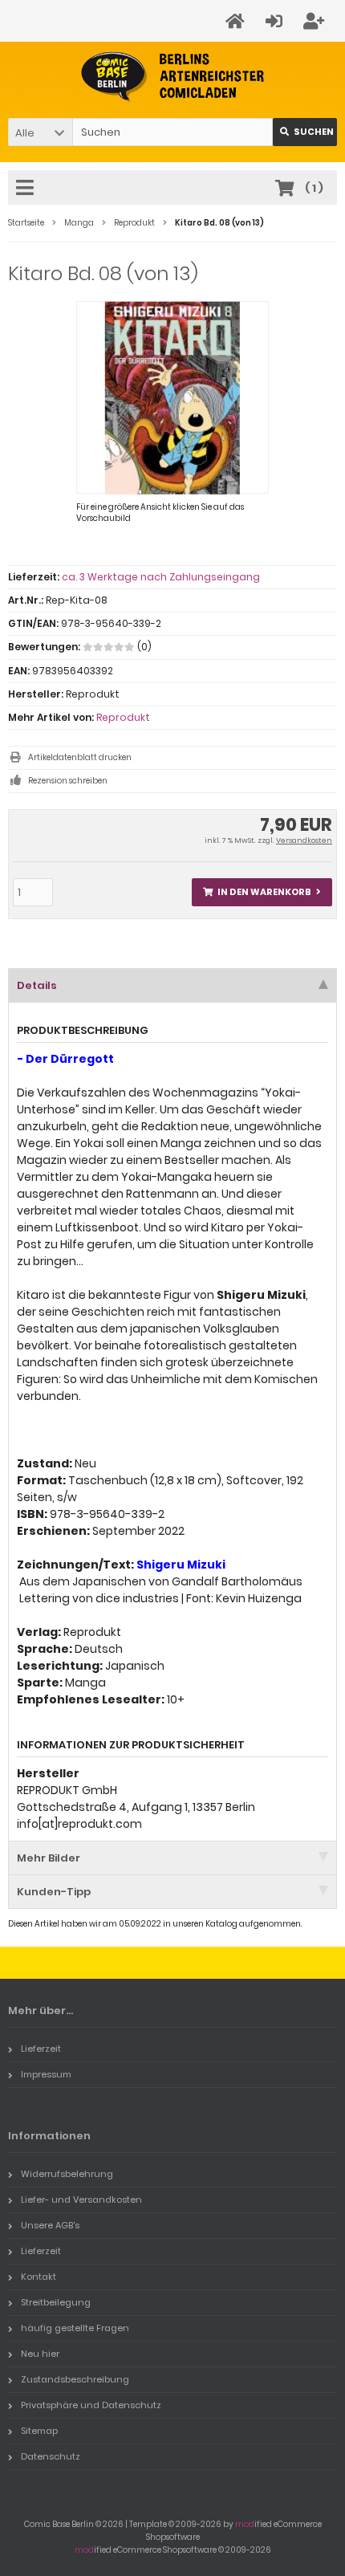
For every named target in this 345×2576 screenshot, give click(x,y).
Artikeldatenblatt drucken (80, 757)
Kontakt (39, 2277)
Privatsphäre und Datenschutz (91, 2405)
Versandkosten (304, 840)
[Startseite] (237, 21)
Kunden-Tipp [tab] (54, 1892)
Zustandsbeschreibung (75, 2379)
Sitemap (39, 2431)
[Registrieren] (316, 21)
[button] (40, 132)
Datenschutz (51, 2456)
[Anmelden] (276, 21)
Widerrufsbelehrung (67, 2174)
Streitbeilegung (56, 2302)
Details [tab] (37, 985)
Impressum (46, 2074)
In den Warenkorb (262, 892)
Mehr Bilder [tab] (49, 1858)
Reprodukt (123, 717)
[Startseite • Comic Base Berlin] (173, 77)
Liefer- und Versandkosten (81, 2200)
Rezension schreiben (68, 781)
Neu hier (40, 2354)
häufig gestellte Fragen (75, 2328)
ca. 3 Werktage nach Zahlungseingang (161, 577)
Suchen (305, 132)
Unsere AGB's (50, 2225)
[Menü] (27, 189)
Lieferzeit (41, 2049)
